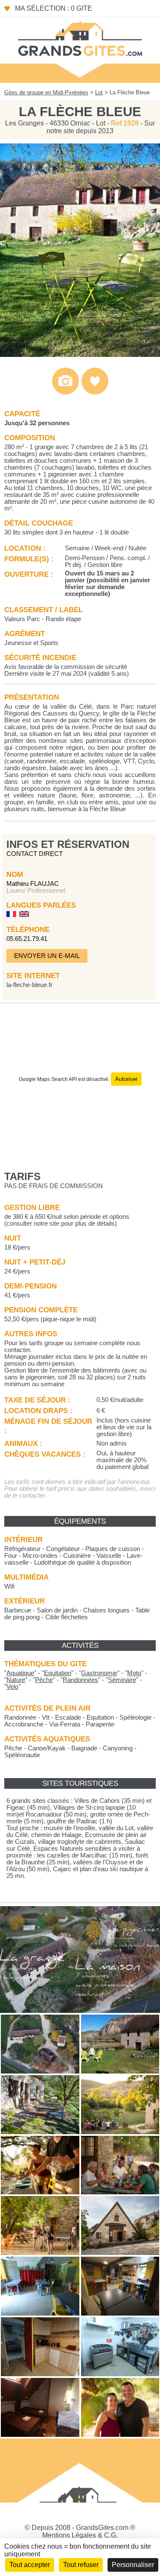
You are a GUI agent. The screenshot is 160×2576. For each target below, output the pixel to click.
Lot (99, 92)
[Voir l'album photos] (65, 393)
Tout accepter (30, 2565)
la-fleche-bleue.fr (29, 985)
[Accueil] (80, 38)
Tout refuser (81, 2565)
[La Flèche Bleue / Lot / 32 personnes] (80, 355)
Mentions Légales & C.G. (80, 2535)
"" (20, 1673)
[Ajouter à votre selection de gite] (95, 393)
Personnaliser (133, 2565)
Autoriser (126, 1079)
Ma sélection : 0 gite (54, 8)
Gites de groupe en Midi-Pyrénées (46, 92)
